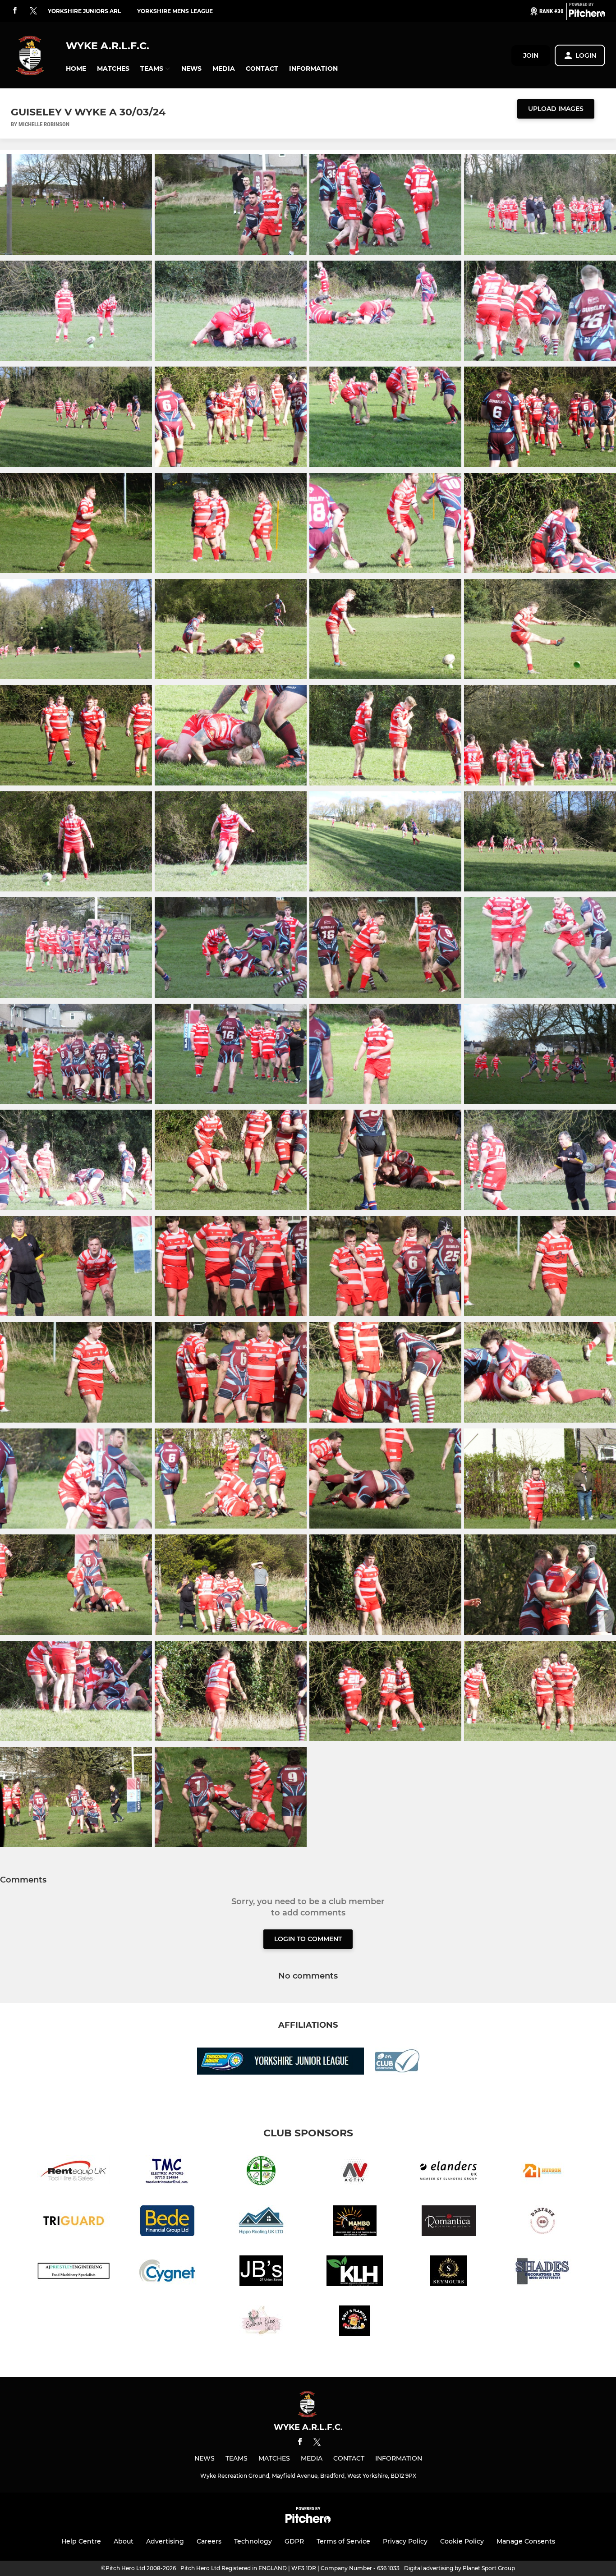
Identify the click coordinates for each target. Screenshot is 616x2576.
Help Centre (81, 2541)
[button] (76, 69)
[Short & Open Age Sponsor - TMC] (167, 2172)
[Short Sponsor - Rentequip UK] (74, 2172)
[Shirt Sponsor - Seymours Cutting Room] (449, 2272)
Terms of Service (343, 2541)
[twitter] (33, 11)
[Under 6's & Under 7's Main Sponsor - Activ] (355, 2172)
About (124, 2541)
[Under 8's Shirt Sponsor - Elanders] (449, 2172)
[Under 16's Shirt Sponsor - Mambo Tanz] (355, 2222)
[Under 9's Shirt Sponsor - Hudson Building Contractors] (542, 2172)
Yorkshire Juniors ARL (84, 11)
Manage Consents (526, 2541)
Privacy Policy (405, 2541)
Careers (209, 2541)
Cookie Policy (462, 2541)
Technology (253, 2541)
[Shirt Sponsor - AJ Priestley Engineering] (74, 2272)
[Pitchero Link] (587, 15)
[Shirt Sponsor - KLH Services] (355, 2272)
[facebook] (15, 11)
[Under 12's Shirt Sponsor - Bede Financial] (167, 2222)
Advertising (165, 2541)
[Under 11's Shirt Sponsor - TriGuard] (74, 2222)
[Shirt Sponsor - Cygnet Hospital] (167, 2272)
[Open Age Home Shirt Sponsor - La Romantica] (449, 2222)
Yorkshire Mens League (175, 11)
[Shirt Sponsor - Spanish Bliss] (261, 2322)
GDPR (294, 2541)
